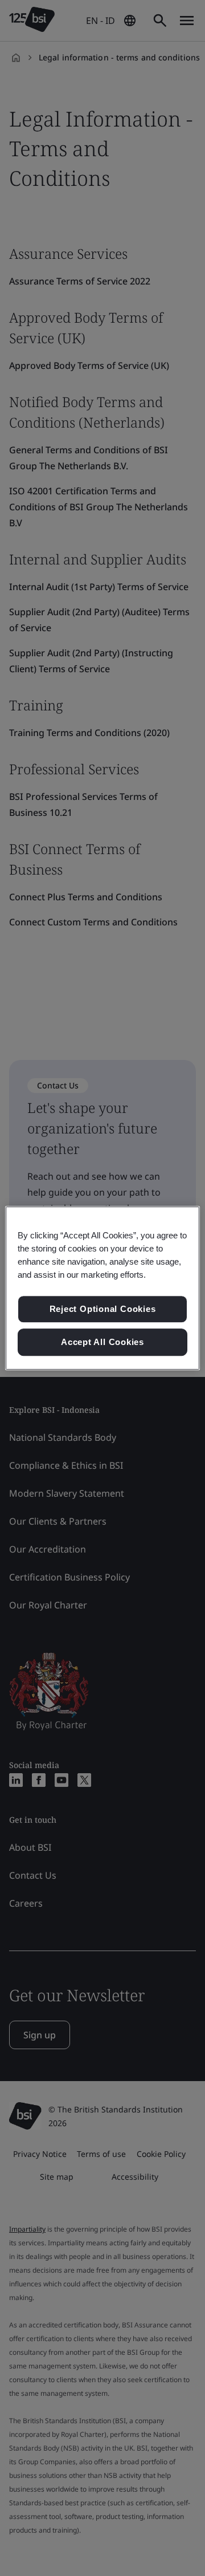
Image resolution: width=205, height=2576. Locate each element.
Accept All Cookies (102, 1342)
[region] (102, 1288)
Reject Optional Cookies (103, 1309)
